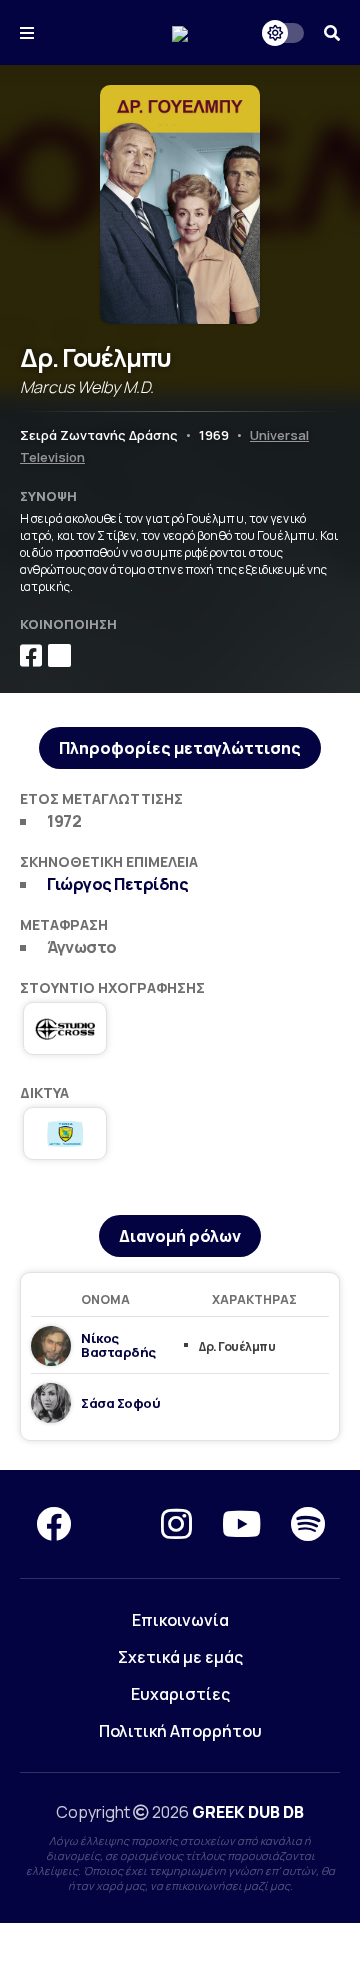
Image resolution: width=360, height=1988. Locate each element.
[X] (116, 1524)
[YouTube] (241, 1524)
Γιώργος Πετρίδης (117, 884)
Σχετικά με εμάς (180, 1657)
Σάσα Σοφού (120, 1403)
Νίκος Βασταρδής (118, 1345)
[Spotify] (308, 1524)
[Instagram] (176, 1524)
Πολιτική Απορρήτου (180, 1731)
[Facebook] (53, 1524)
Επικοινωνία (180, 1620)
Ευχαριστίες (180, 1694)
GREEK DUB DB (248, 1812)
